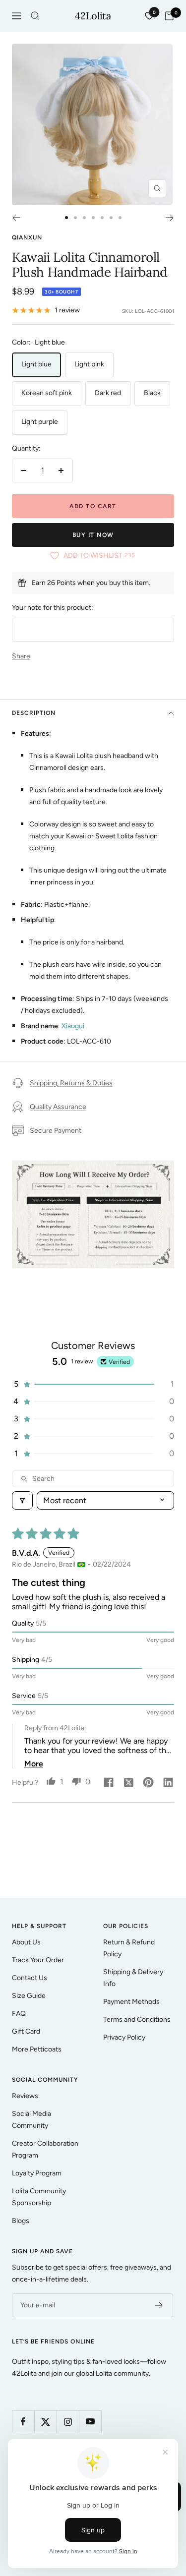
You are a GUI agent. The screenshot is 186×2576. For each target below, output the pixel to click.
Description (34, 713)
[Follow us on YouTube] (90, 2422)
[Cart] (169, 16)
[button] (93, 1384)
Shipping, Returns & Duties (71, 1083)
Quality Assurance (58, 1107)
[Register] (159, 2305)
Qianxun (27, 237)
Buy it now (93, 535)
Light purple (40, 422)
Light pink (89, 364)
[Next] (170, 218)
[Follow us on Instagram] (68, 2422)
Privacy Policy (124, 2037)
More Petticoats (37, 2049)
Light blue (36, 364)
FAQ (19, 2014)
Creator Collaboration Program (45, 2149)
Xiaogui (73, 1026)
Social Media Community (31, 2120)
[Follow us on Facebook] (23, 2422)
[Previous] (16, 218)
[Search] (35, 16)
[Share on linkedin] (168, 1783)
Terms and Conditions (137, 2020)
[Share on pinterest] (148, 1783)
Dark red (108, 393)
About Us (26, 1942)
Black (152, 393)
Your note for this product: (53, 608)
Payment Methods (131, 2002)
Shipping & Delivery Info (133, 1978)
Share (21, 656)
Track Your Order (38, 1960)
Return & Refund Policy (129, 1948)
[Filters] (22, 1500)
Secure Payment (56, 1131)
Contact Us (30, 1978)
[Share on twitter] (128, 1783)
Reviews (25, 2096)
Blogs (21, 2221)
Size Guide (29, 1996)
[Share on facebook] (109, 1783)
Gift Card (26, 2031)
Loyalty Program (37, 2173)
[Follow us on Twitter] (45, 2422)
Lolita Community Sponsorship (39, 2197)
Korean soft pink (47, 393)
